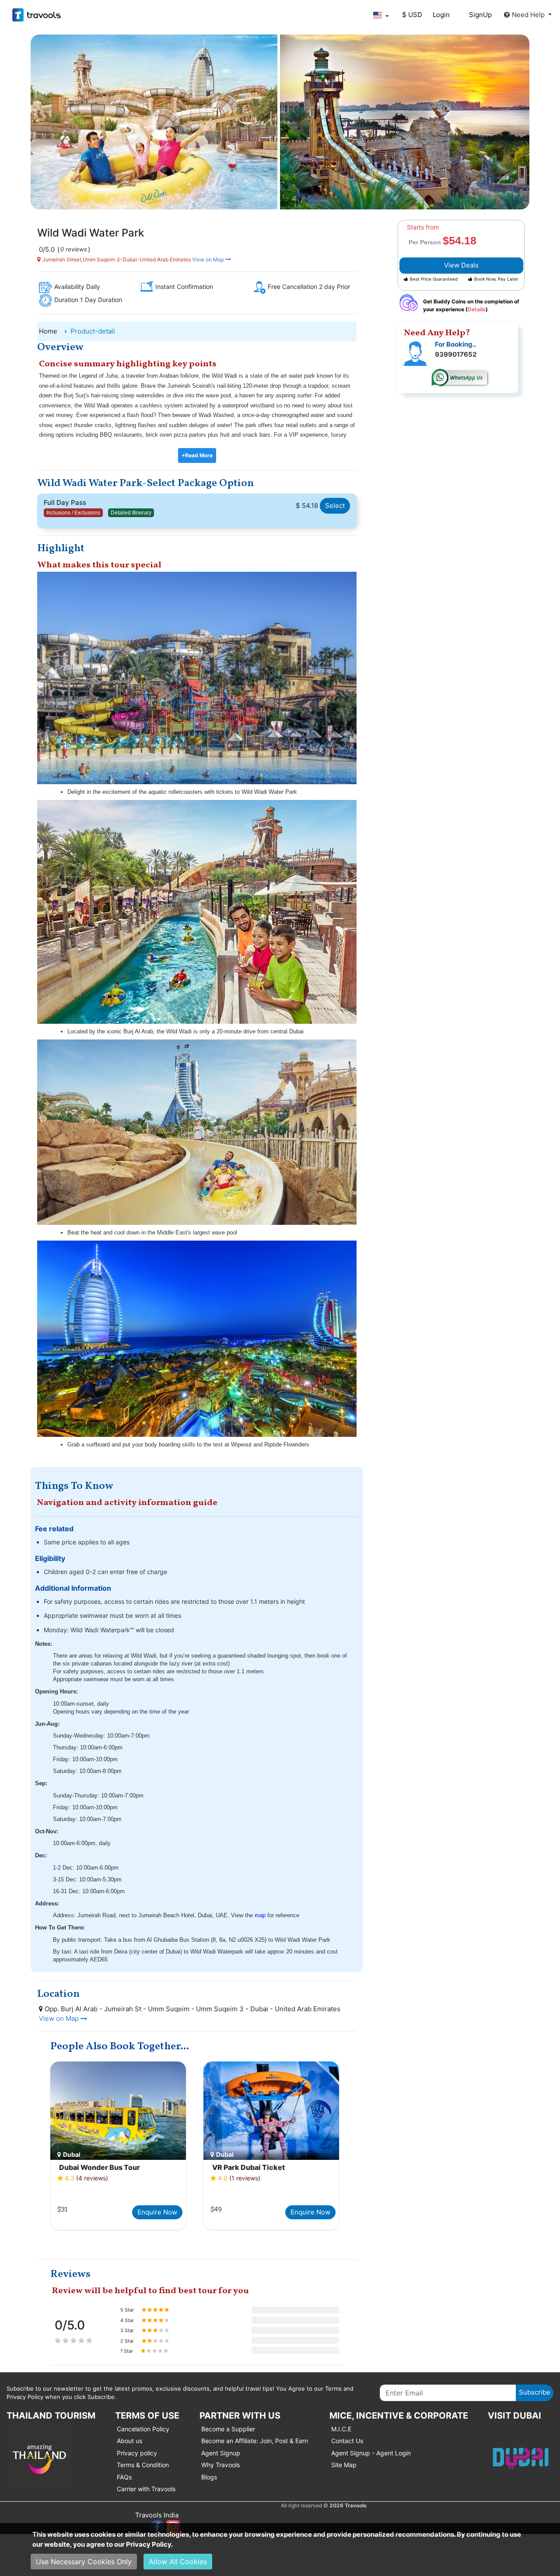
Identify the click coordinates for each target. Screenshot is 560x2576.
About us (129, 2441)
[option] (118, 2147)
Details (477, 309)
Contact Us (347, 2441)
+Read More (197, 455)
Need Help (529, 15)
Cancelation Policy (143, 2429)
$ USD (412, 15)
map (260, 1915)
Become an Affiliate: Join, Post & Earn (255, 2441)
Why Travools (220, 2465)
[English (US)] (381, 15)
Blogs (209, 2477)
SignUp (480, 15)
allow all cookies (178, 2562)
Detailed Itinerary (131, 513)
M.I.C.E (341, 2429)
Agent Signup (221, 2453)
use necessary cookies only (84, 2562)
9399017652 (456, 354)
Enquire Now (157, 2212)
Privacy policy (137, 2453)
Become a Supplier (228, 2429)
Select (335, 506)
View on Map (208, 259)
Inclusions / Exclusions (73, 513)
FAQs (124, 2477)
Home (48, 331)
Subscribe (535, 2392)
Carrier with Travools (146, 2489)
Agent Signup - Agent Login (371, 2453)
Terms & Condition (143, 2465)
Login (441, 15)
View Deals (461, 265)
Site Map (344, 2465)
